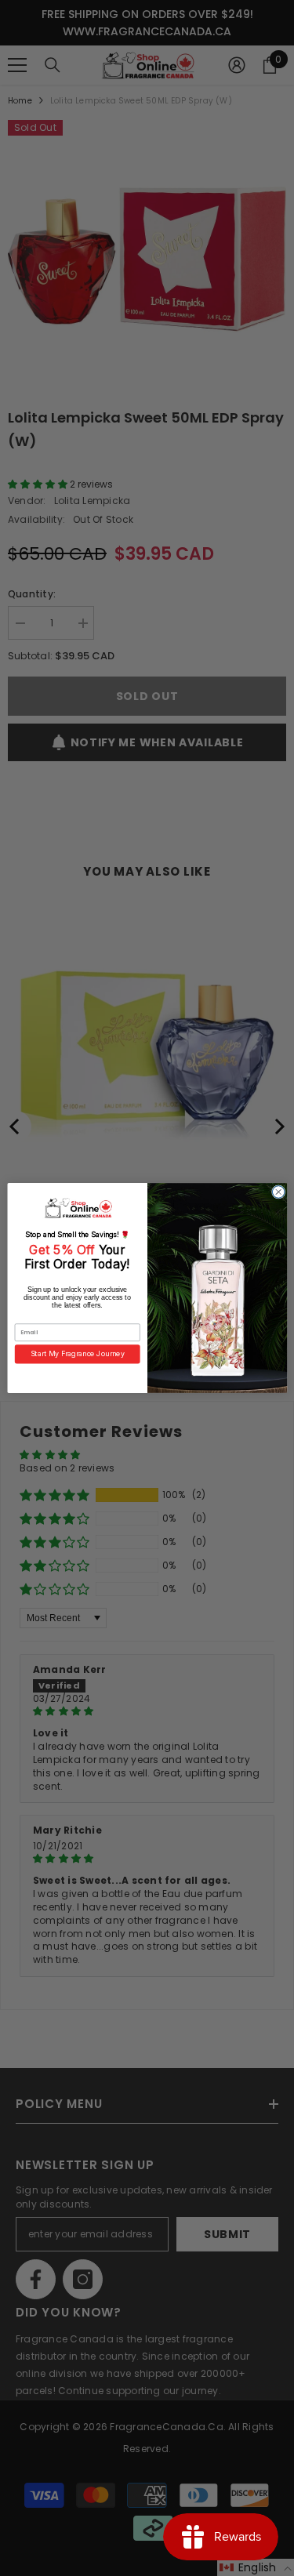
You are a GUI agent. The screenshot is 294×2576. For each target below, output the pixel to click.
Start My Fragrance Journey (77, 1354)
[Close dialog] (278, 1192)
